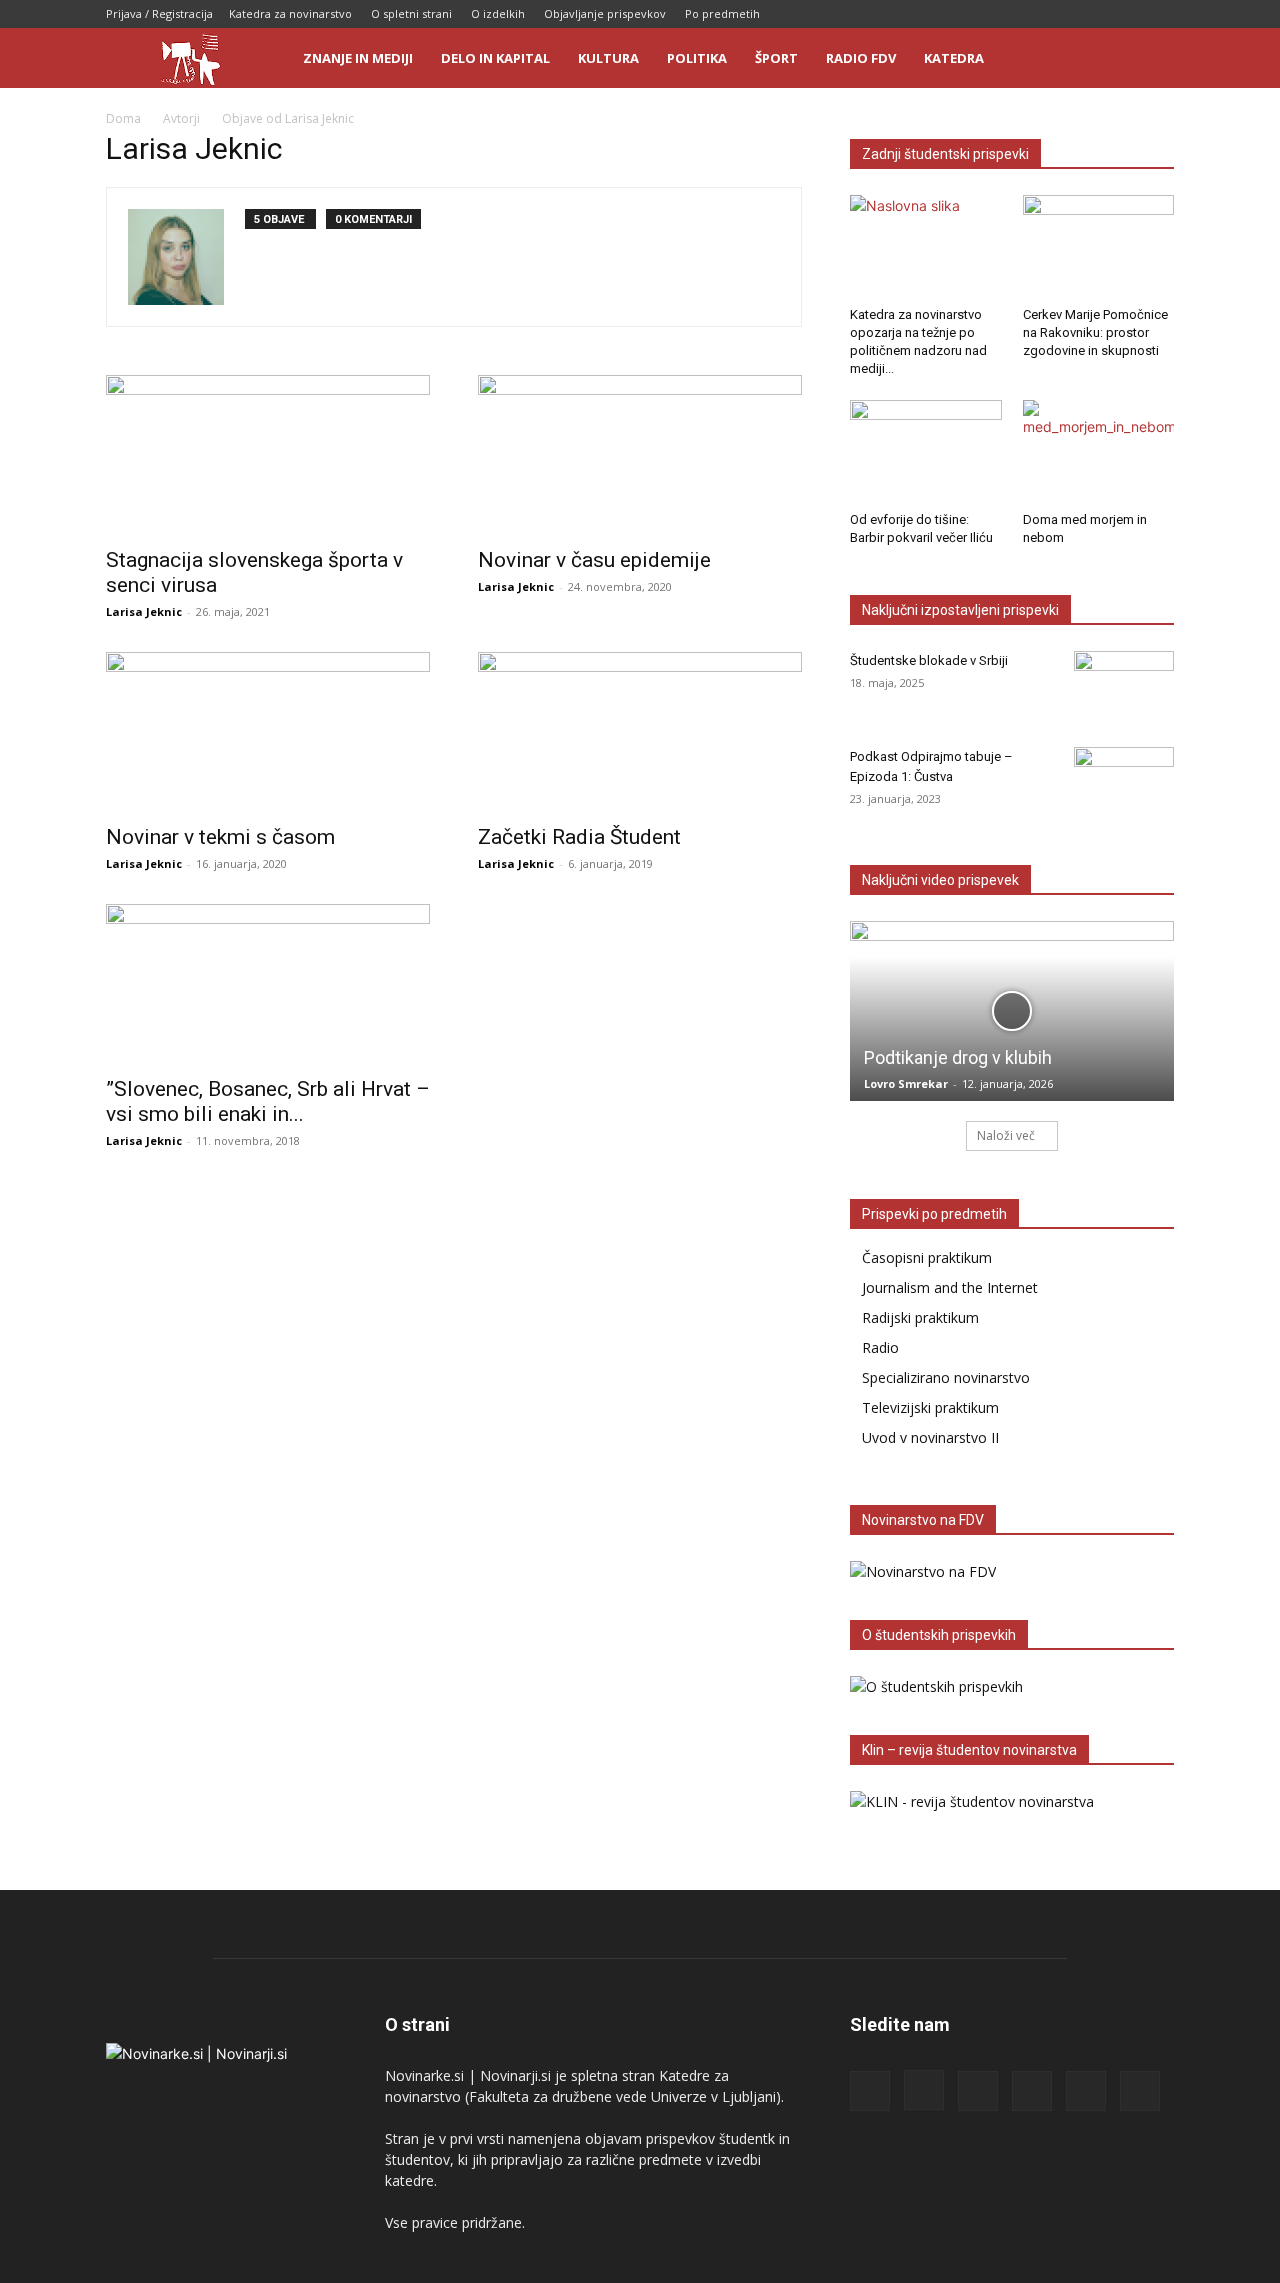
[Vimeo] (1159, 14)
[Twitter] (1126, 14)
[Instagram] (1027, 14)
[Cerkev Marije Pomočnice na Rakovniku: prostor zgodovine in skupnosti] (1099, 247)
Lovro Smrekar (906, 1083)
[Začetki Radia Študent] (640, 732)
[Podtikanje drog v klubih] (1012, 1010)
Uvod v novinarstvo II (930, 1437)
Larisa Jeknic (144, 611)
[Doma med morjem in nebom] (1099, 452)
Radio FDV (861, 58)
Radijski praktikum (920, 1317)
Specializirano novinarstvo (946, 1377)
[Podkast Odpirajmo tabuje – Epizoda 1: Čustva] (1124, 782)
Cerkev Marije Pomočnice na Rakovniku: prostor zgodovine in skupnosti (1095, 332)
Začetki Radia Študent (579, 837)
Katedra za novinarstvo (290, 13)
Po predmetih (722, 13)
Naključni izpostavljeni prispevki (960, 610)
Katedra (954, 58)
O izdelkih (498, 13)
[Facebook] (994, 14)
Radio (880, 1347)
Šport (776, 58)
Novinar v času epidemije (594, 560)
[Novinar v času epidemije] (640, 455)
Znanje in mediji (358, 58)
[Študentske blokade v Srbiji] (1124, 686)
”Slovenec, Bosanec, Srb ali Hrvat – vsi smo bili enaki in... (268, 1101)
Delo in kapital (495, 58)
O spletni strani (411, 13)
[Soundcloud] (1093, 14)
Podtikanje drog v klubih (958, 1057)
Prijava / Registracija (159, 13)
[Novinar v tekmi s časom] (268, 732)
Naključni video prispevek (940, 880)
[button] (1150, 59)
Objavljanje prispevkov (605, 13)
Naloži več (1006, 1135)
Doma (123, 118)
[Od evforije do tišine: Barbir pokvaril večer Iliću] (926, 452)
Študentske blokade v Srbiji (929, 660)
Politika (697, 58)
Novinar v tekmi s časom (220, 837)
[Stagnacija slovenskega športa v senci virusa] (268, 455)
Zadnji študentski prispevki (945, 154)
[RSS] (1060, 14)
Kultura (608, 58)
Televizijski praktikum (930, 1407)
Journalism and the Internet (950, 1287)
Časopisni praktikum (927, 1257)
